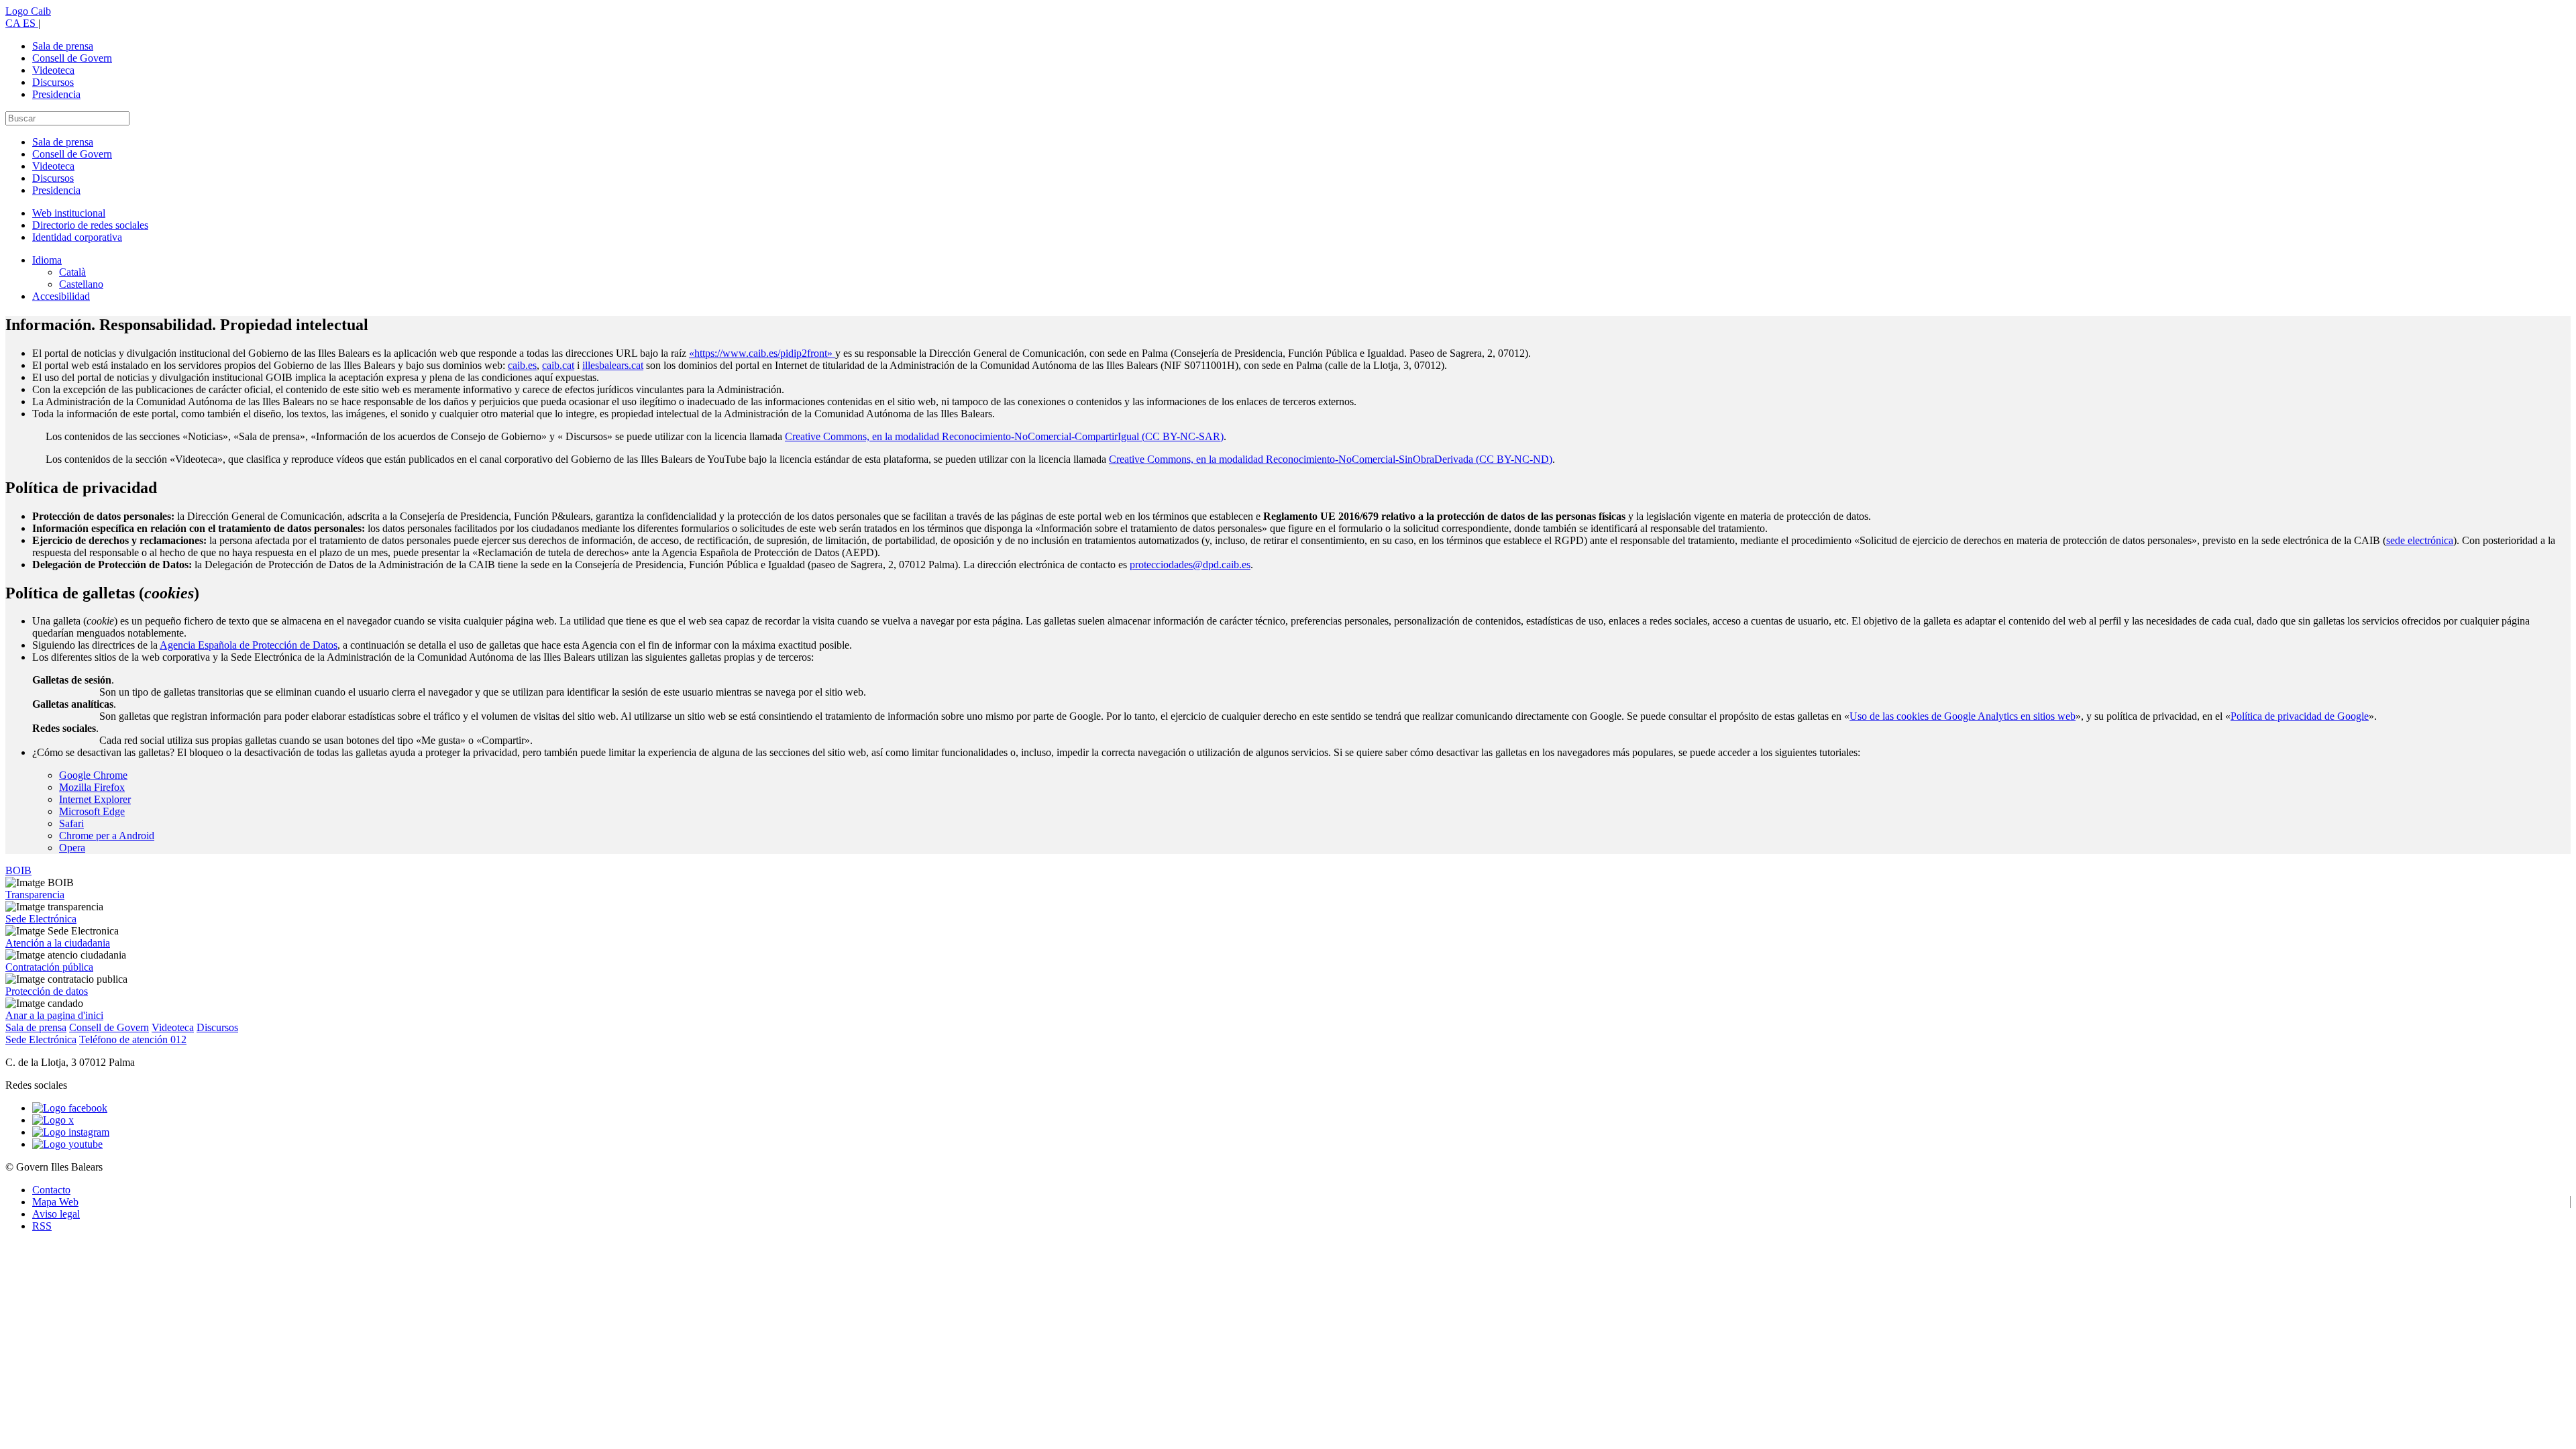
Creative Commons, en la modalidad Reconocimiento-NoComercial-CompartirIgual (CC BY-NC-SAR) (1004, 436)
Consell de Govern (72, 58)
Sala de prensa (63, 46)
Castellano (81, 284)
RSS (42, 1226)
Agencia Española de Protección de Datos (249, 645)
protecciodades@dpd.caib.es (1190, 565)
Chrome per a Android (107, 836)
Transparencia (35, 895)
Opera (72, 848)
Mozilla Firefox (92, 787)
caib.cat (558, 365)
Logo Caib (28, 11)
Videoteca (53, 70)
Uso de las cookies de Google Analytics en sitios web (1963, 716)
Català (72, 272)
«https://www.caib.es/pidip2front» (762, 353)
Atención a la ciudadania (58, 943)
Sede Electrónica (41, 919)
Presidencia (56, 94)
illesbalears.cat (613, 365)
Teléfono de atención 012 (133, 1039)
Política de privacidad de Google (2300, 716)
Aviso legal (56, 1214)
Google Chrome (93, 775)
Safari (71, 823)
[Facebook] (70, 1108)
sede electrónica (2420, 540)
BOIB (18, 870)
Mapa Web (55, 1202)
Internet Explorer (95, 799)
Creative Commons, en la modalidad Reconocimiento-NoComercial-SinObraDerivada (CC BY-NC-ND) (1331, 459)
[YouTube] (67, 1144)
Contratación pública (49, 967)
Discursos (53, 82)
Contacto (51, 1190)
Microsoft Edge (92, 811)
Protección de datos (47, 991)
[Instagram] (71, 1132)
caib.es (522, 365)
